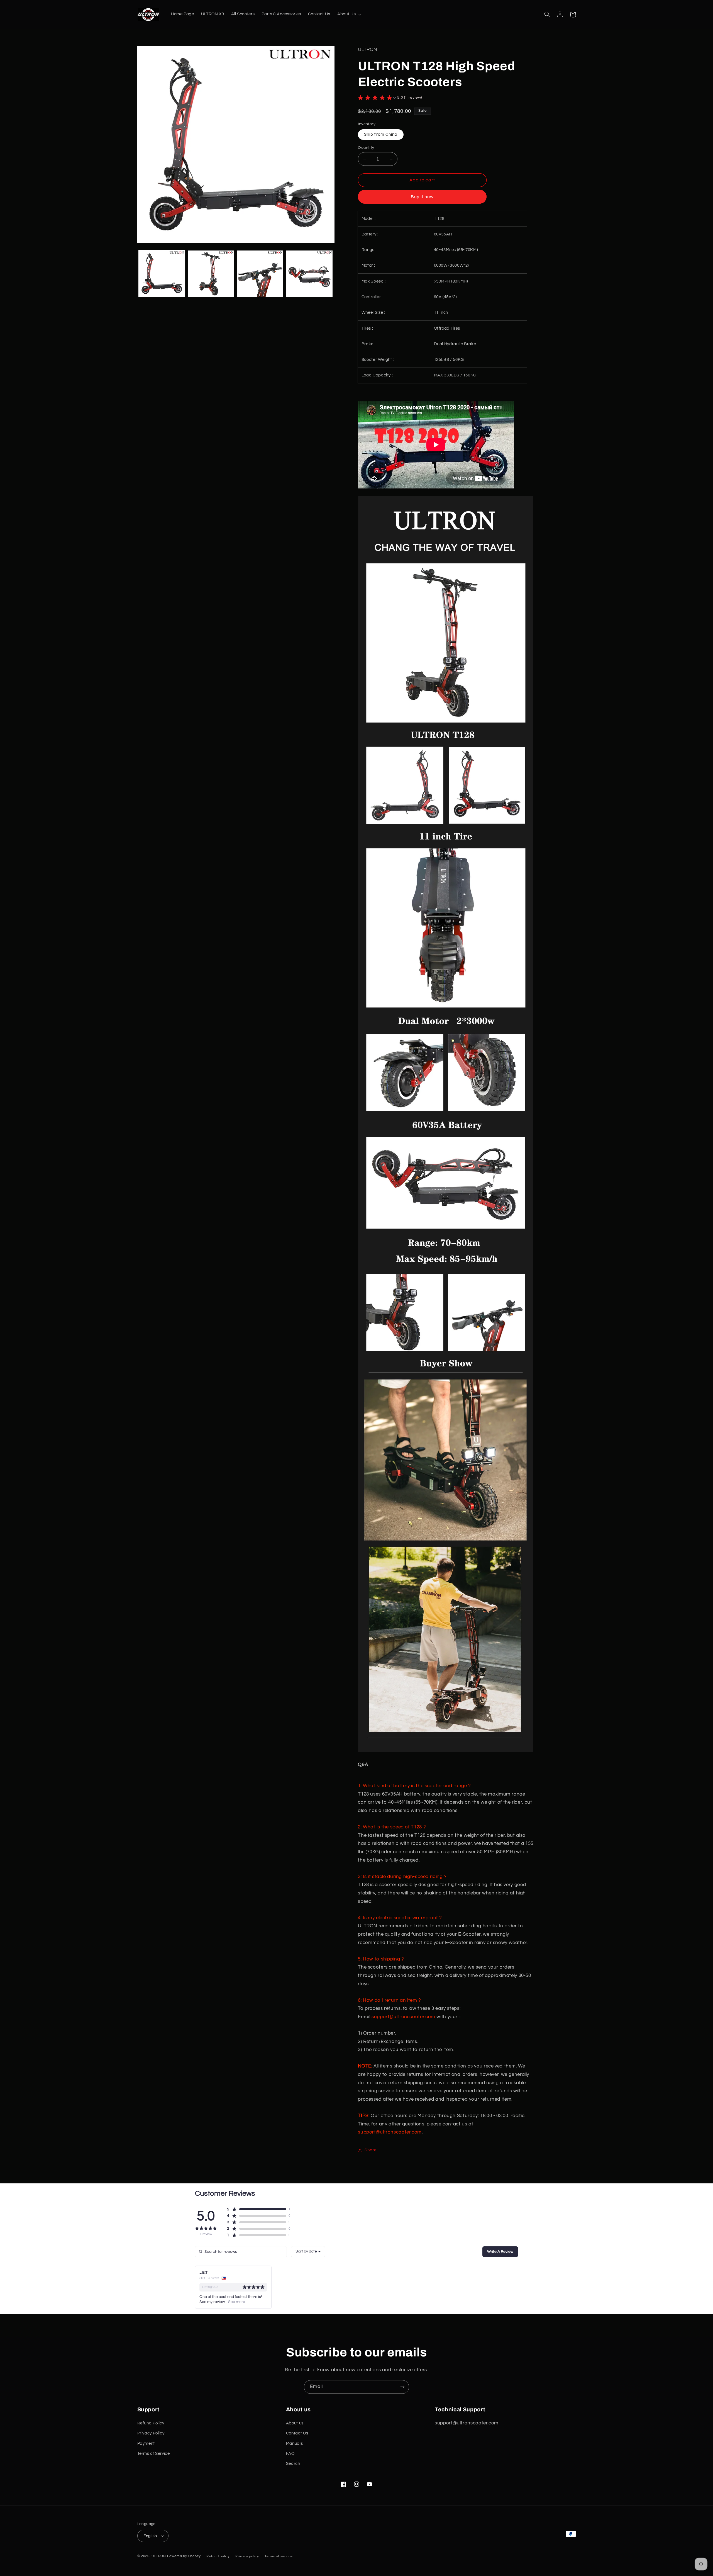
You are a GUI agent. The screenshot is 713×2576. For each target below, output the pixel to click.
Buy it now (422, 197)
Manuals (294, 2444)
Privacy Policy (151, 2433)
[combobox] (308, 2252)
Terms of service (279, 2556)
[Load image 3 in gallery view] (260, 274)
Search (293, 2464)
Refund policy (218, 2556)
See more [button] (236, 2302)
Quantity (366, 148)
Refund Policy (151, 2423)
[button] (349, 14)
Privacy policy (247, 2556)
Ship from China (381, 134)
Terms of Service (154, 2454)
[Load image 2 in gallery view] (211, 274)
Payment (146, 2444)
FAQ (290, 2454)
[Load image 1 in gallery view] (162, 274)
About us (295, 2423)
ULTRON (159, 2556)
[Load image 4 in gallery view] (309, 274)
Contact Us (297, 2433)
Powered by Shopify (184, 2556)
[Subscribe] (402, 2387)
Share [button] (370, 2150)
